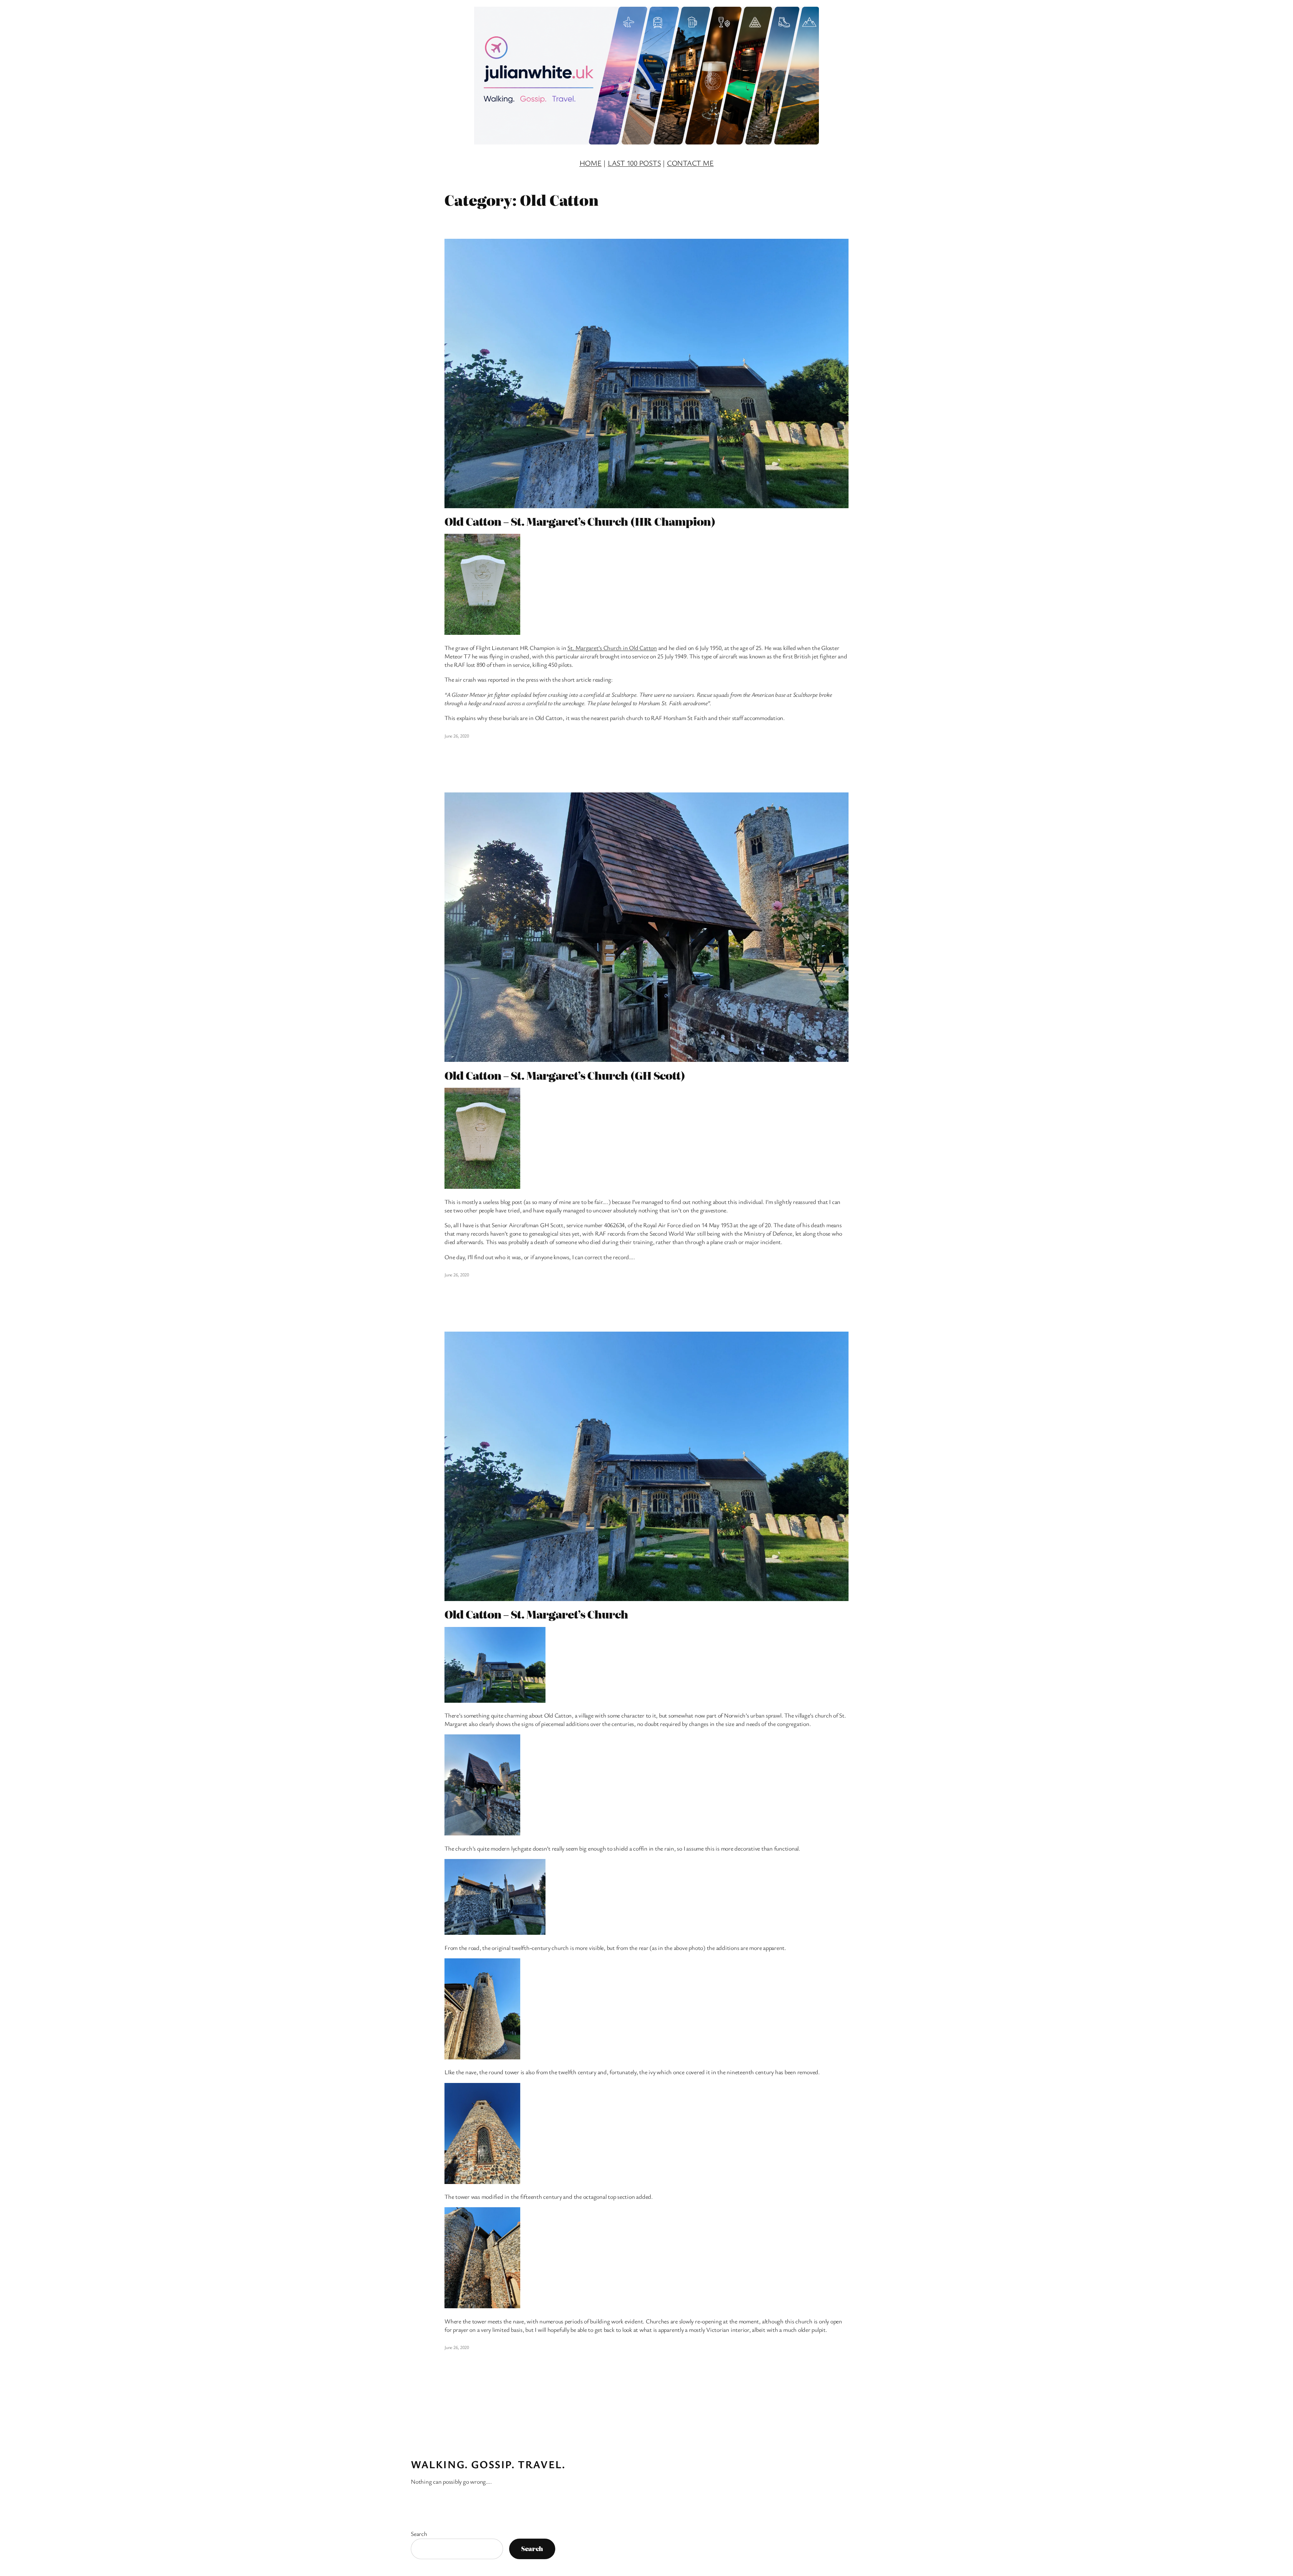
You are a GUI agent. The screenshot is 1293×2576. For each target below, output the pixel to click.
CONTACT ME (690, 163)
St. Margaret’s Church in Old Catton (612, 648)
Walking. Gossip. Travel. (488, 2464)
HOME (591, 163)
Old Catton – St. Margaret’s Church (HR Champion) (580, 521)
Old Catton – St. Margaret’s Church (536, 1614)
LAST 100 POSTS (634, 163)
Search (419, 2534)
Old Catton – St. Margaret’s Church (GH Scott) (565, 1075)
